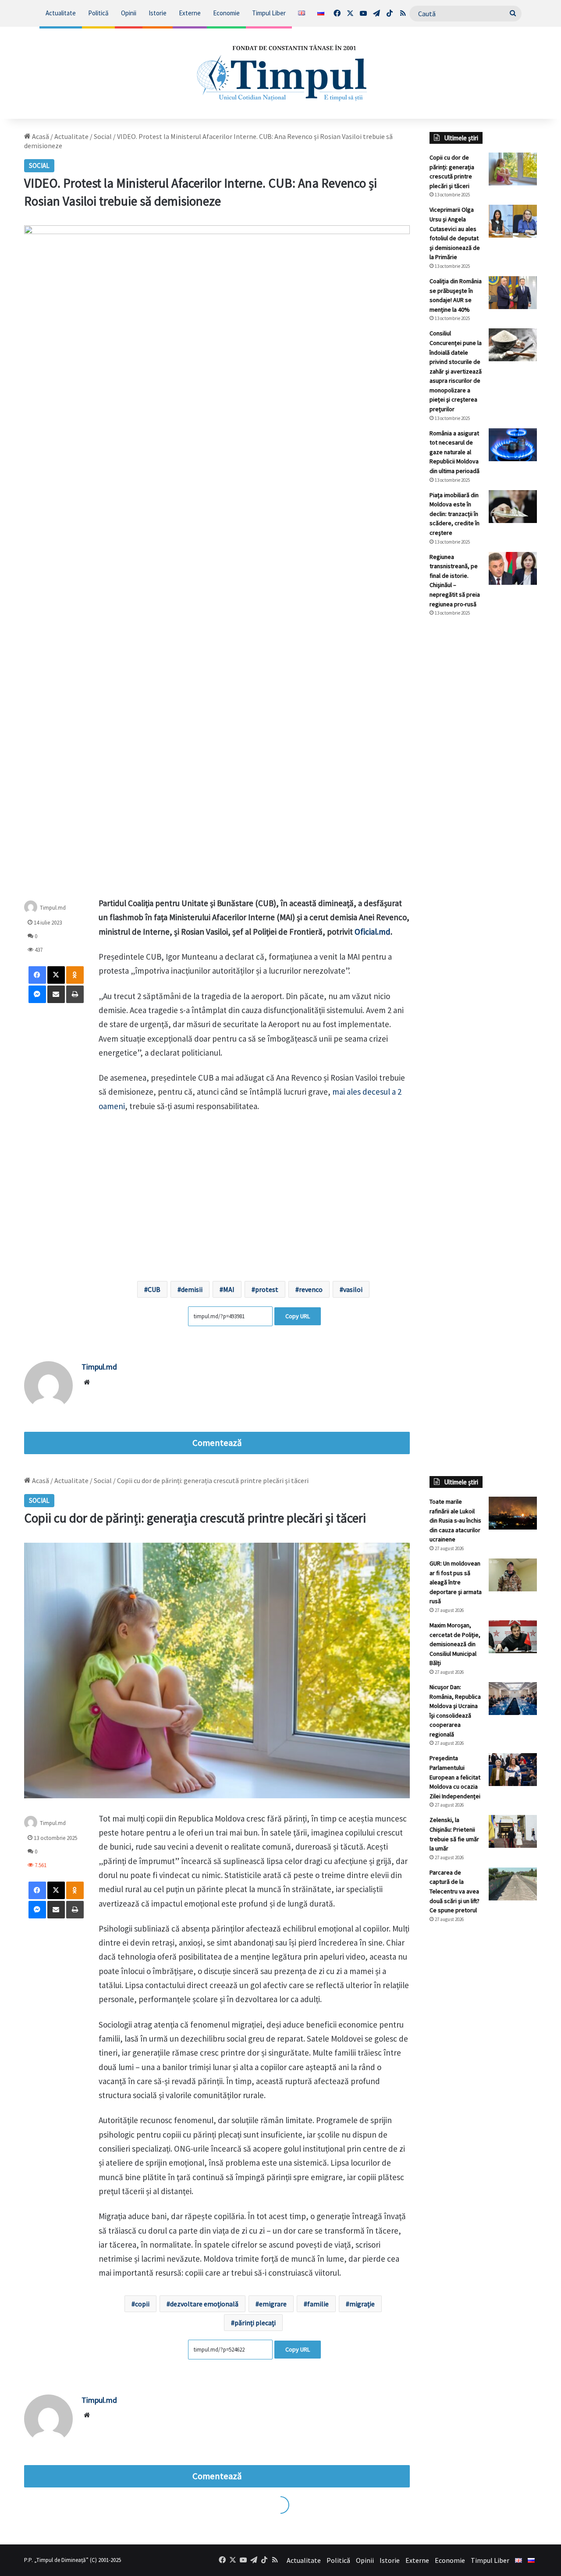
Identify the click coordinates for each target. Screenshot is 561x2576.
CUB (154, 1289)
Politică (98, 13)
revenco (311, 1289)
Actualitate (61, 13)
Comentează (217, 1443)
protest (267, 1289)
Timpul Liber (269, 13)
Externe (190, 13)
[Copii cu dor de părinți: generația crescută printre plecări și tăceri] (513, 169)
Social (103, 136)
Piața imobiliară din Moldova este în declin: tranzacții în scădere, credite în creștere (454, 514)
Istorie (158, 13)
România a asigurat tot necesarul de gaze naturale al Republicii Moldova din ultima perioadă (454, 452)
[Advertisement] (483, 770)
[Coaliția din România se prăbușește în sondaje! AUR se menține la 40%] (513, 293)
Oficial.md (373, 932)
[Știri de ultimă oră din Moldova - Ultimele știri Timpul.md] (281, 73)
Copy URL (298, 1316)
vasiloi (353, 1289)
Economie (226, 13)
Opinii (129, 13)
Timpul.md (53, 908)
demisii (192, 1289)
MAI (229, 1289)
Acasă (40, 136)
